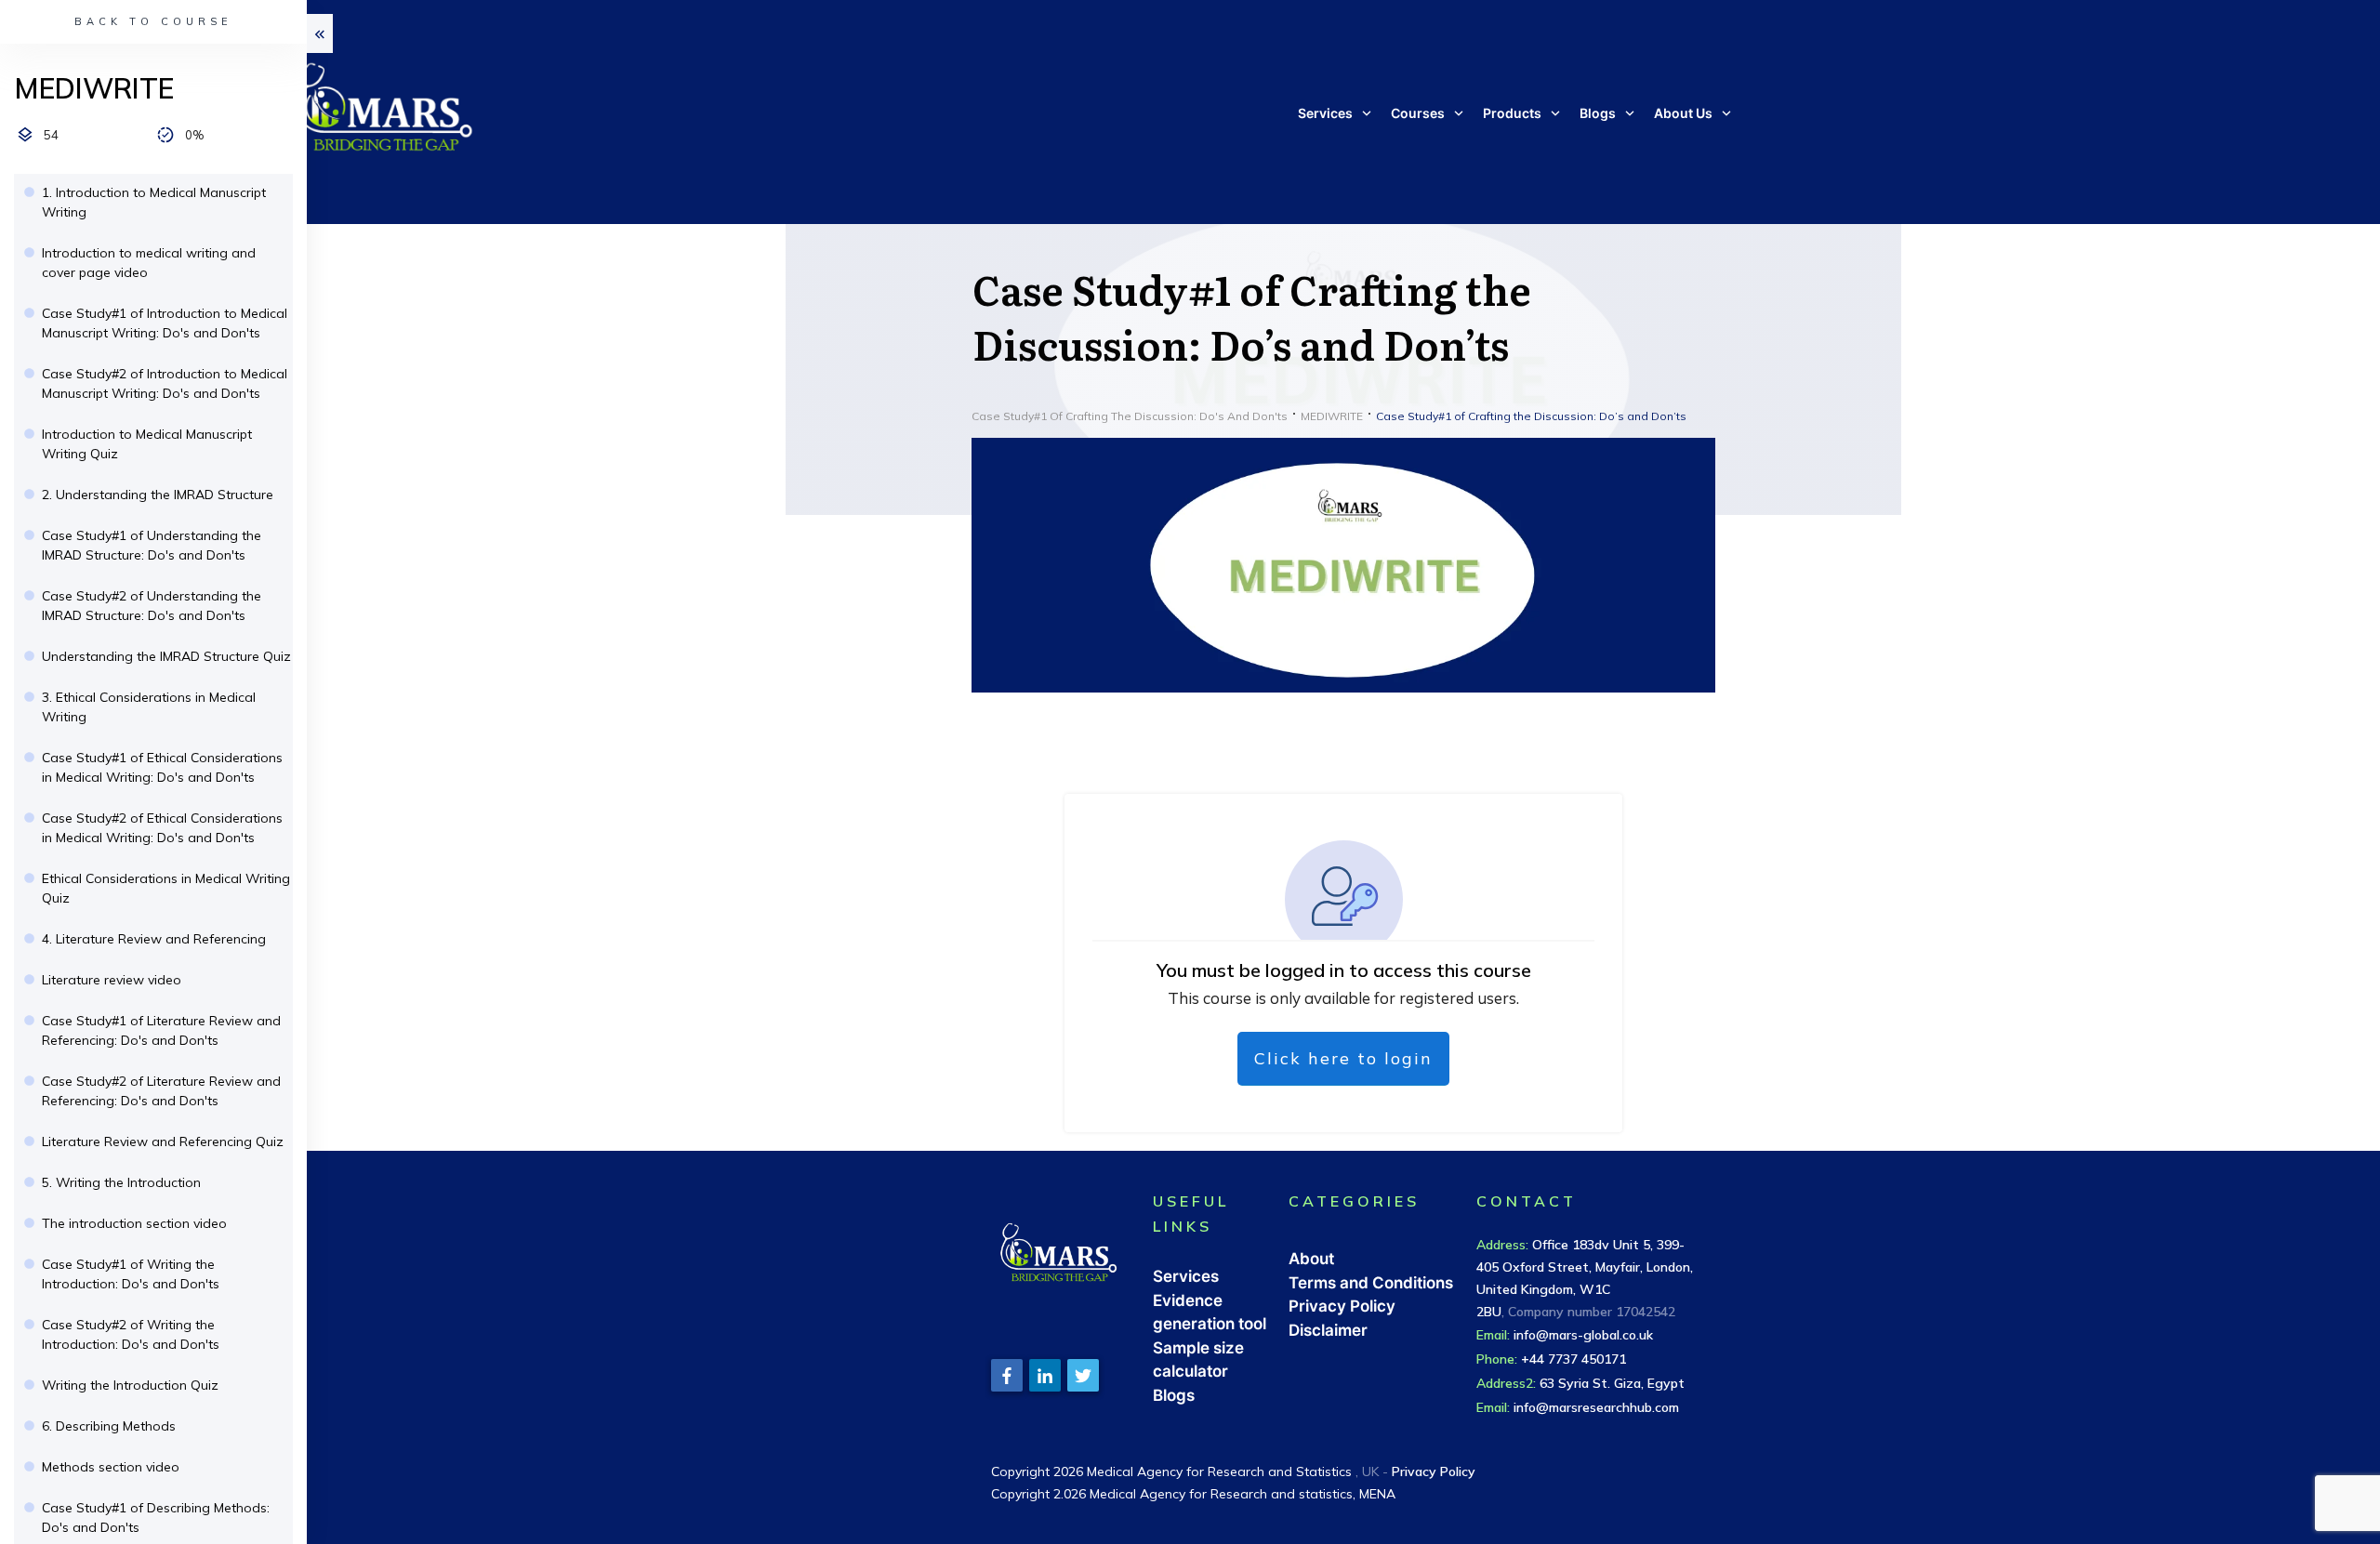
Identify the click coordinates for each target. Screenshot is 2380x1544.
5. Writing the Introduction (121, 1182)
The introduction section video (134, 1223)
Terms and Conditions (1371, 1283)
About (1311, 1259)
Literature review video (112, 980)
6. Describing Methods (109, 1426)
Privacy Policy (1342, 1306)
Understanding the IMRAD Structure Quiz (166, 656)
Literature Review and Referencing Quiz (163, 1142)
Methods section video (111, 1467)
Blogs (1174, 1395)
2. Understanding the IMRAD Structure (158, 495)
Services (1186, 1276)
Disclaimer (1328, 1330)
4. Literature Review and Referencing (154, 939)
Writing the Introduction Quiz (130, 1385)
